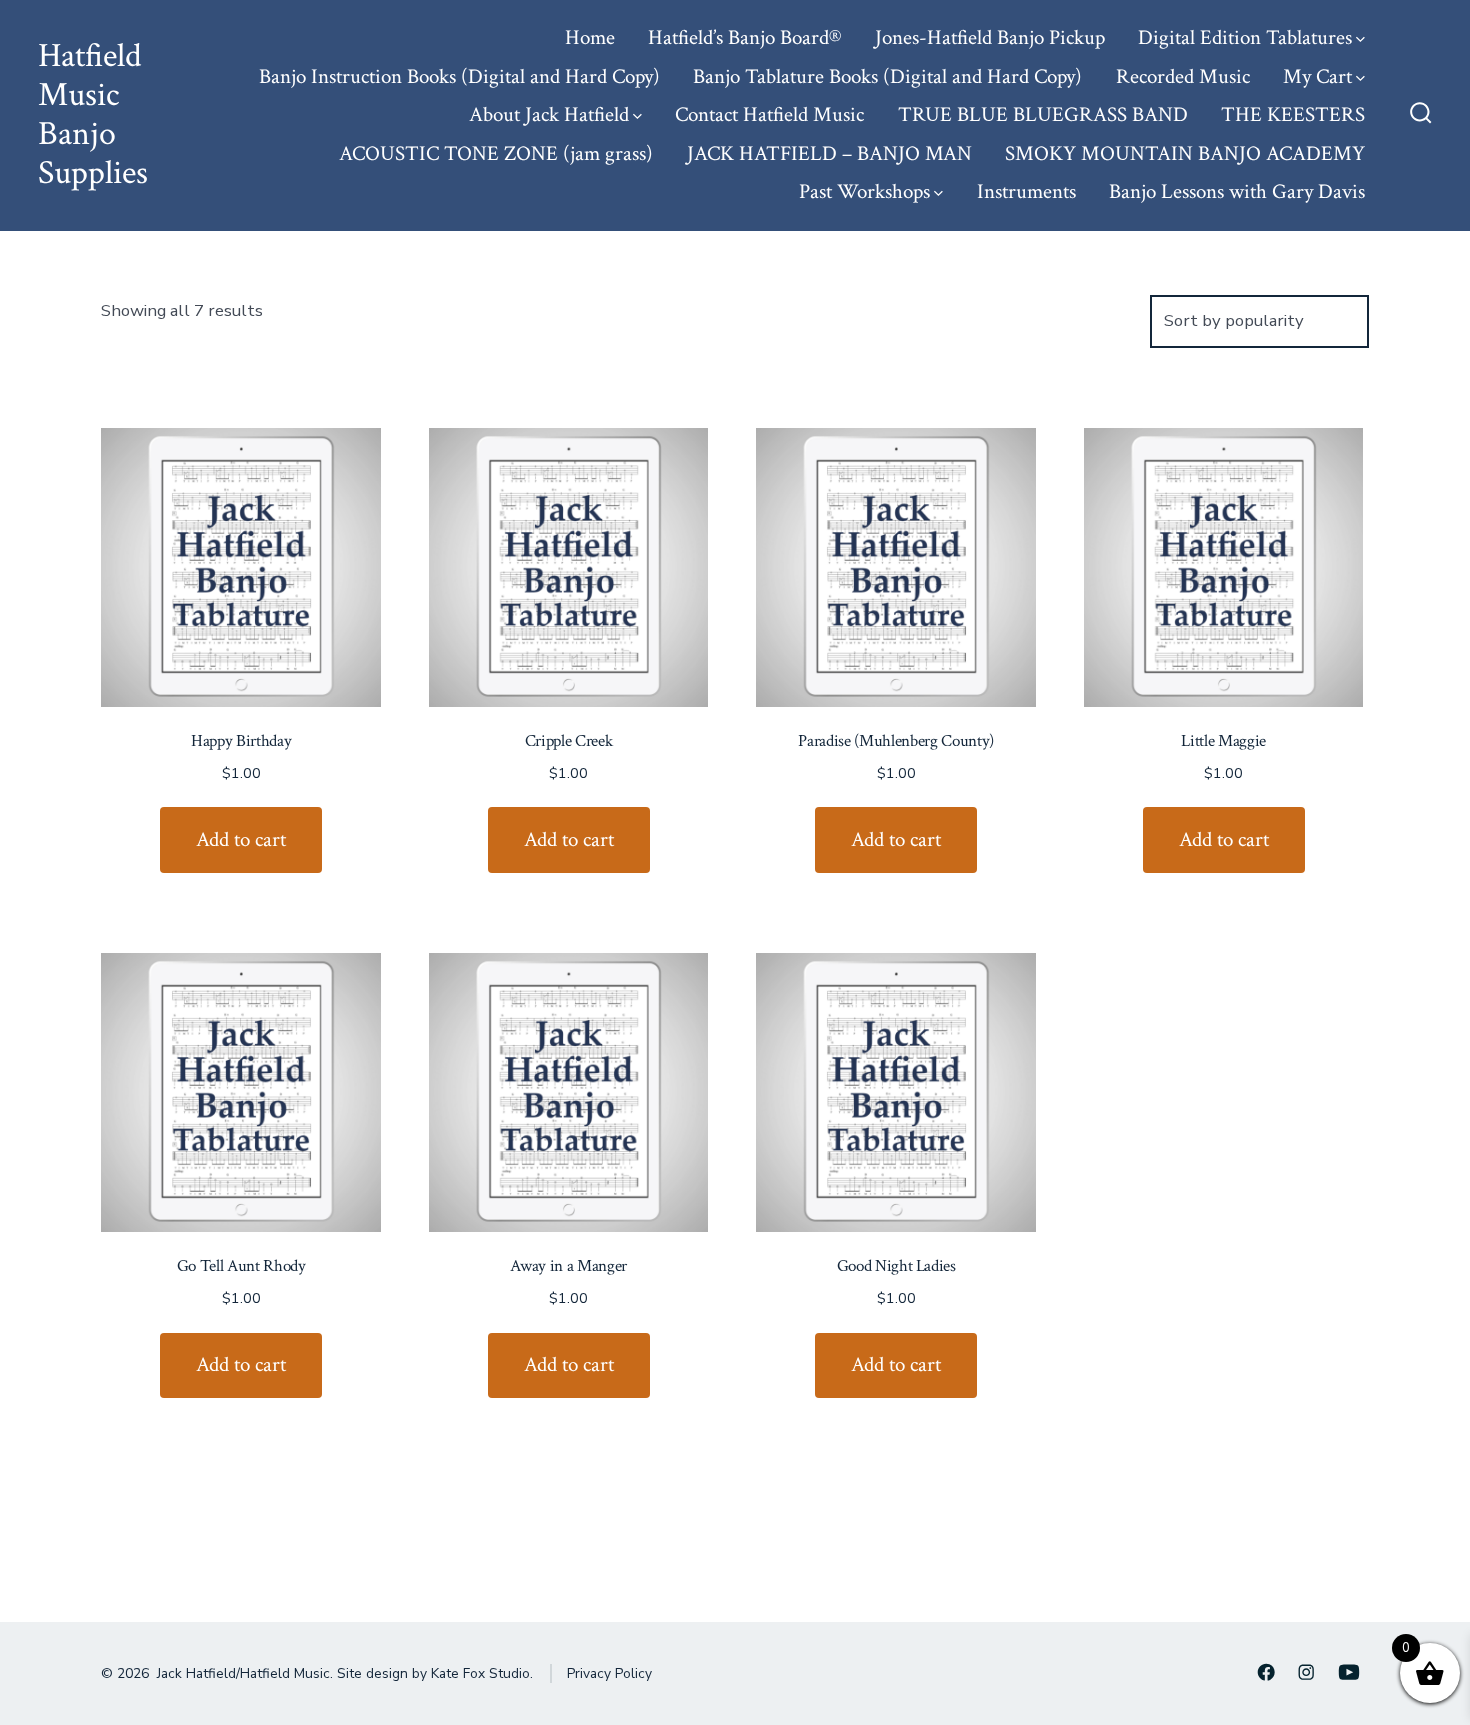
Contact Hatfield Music (769, 114)
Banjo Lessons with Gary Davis (1237, 191)
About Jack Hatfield (549, 114)
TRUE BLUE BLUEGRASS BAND (1043, 114)
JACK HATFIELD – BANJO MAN (829, 153)
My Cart (1317, 76)
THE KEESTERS (1293, 114)
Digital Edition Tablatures (1245, 37)
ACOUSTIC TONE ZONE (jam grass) (496, 153)
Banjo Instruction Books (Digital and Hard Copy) (459, 76)
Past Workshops (864, 191)
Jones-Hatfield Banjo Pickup (990, 37)
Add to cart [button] (241, 839)
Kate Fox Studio (480, 1673)
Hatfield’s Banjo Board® (744, 37)
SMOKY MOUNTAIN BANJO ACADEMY (1185, 153)
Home (590, 37)
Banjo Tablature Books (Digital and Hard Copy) (887, 76)
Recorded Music (1183, 76)
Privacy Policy (609, 1673)
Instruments (1026, 191)
